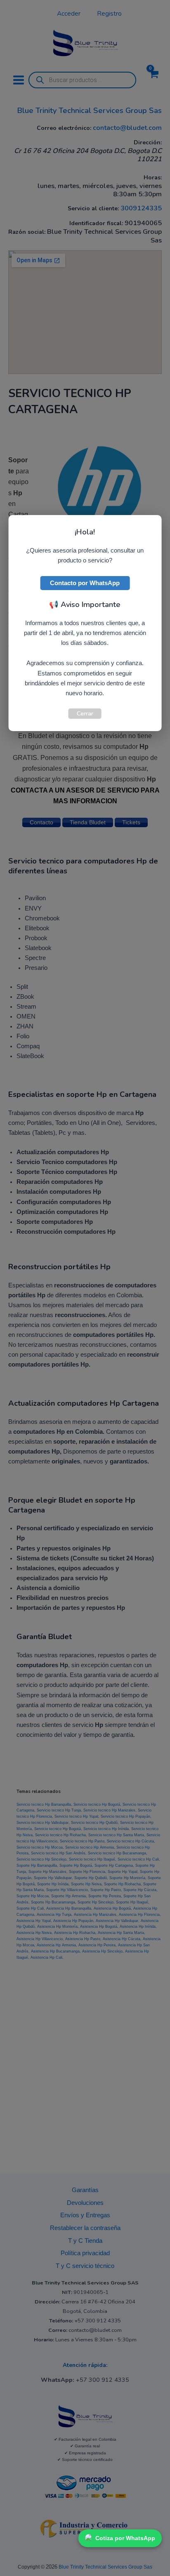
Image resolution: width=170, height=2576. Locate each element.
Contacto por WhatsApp (85, 583)
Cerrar (85, 713)
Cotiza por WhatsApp (125, 2538)
